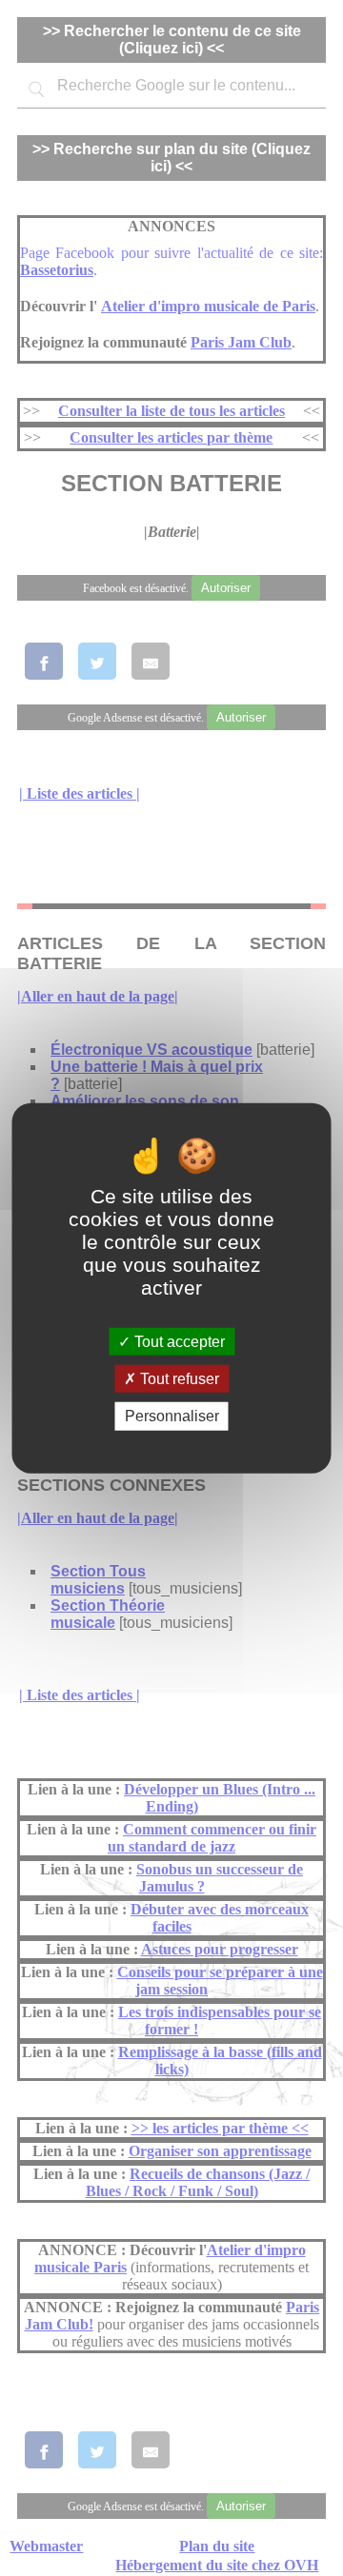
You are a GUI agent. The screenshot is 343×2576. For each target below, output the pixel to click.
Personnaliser (172, 1416)
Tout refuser (178, 1379)
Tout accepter (178, 1342)
